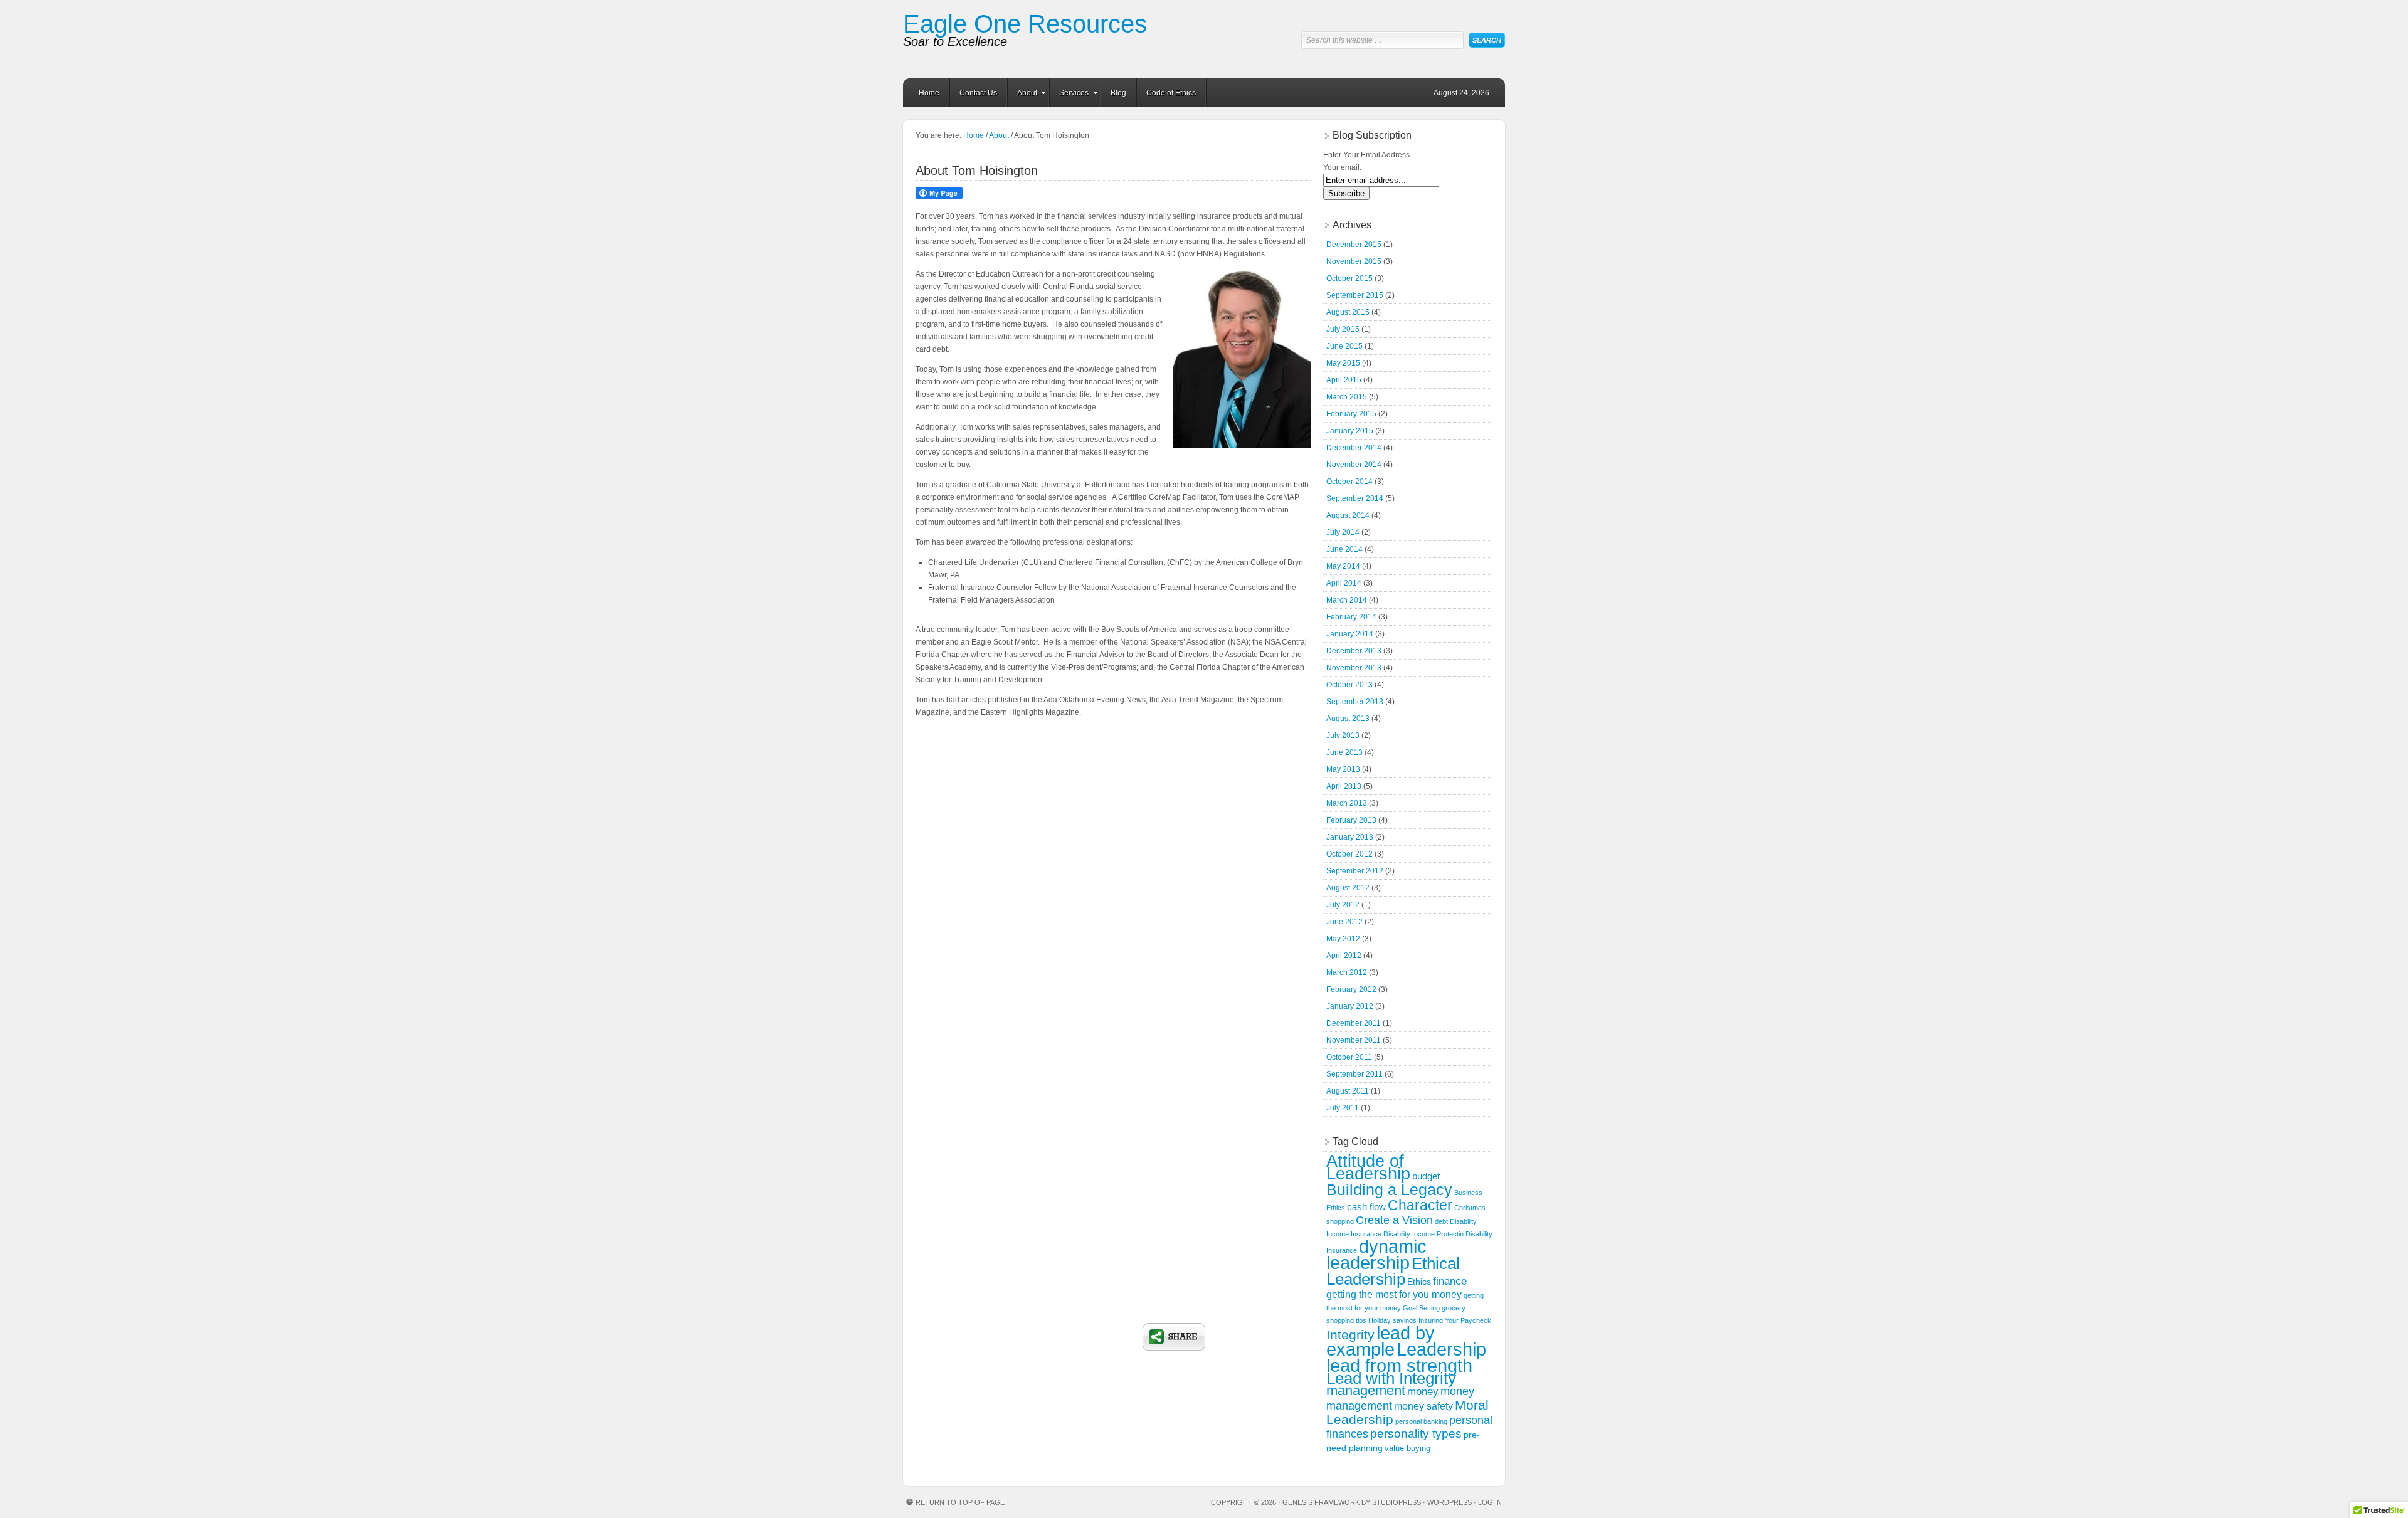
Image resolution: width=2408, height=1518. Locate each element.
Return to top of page (960, 1502)
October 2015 (1349, 278)
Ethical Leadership (1393, 1271)
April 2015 (1344, 380)
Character (1420, 1205)
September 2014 (1355, 498)
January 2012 (1350, 1006)
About (1022, 95)
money (1423, 1392)
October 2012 (1349, 854)
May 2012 (1343, 939)
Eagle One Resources (1025, 24)
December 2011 (1354, 1023)
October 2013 (1349, 685)
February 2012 (1351, 989)
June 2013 (1344, 752)
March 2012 (1347, 972)
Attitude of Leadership (1368, 1167)
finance (1450, 1281)
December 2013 (1354, 651)
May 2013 (1343, 769)
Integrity (1350, 1335)
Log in (1490, 1502)
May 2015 (1343, 363)
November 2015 (1354, 261)
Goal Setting (1421, 1308)
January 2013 (1350, 837)
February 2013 (1351, 820)
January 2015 (1350, 431)
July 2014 (1343, 532)
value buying (1407, 1448)
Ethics (1419, 1282)
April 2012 (1344, 956)
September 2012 (1355, 871)
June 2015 (1344, 346)
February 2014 (1351, 617)
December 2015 (1354, 245)
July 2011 (1343, 1108)
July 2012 (1343, 905)
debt (1441, 1221)
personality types (1416, 1434)
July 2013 (1343, 735)
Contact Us (978, 93)
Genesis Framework (1321, 1502)
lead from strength (1399, 1365)
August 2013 (1348, 719)
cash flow (1366, 1207)
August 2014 (1348, 515)
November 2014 (1354, 465)
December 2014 (1354, 448)
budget (1426, 1176)
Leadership (1441, 1349)
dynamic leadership (1376, 1254)
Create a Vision (1394, 1220)
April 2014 (1344, 583)
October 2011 (1349, 1057)
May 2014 (1343, 566)
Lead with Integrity (1391, 1378)
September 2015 (1355, 295)
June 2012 (1344, 922)
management (1366, 1390)
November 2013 (1354, 668)
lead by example (1381, 1341)
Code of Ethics (1171, 93)
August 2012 (1348, 888)
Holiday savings (1392, 1320)
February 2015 (1351, 414)
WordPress (1450, 1502)
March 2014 (1347, 600)
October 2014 (1349, 482)
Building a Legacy (1389, 1189)
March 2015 (1347, 397)
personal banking (1421, 1421)
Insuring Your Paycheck (1455, 1320)
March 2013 (1347, 803)
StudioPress (1397, 1502)
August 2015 (1348, 312)
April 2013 (1344, 786)
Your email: (1342, 167)
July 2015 (1343, 329)
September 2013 (1355, 702)
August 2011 (1348, 1091)
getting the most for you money (1394, 1294)
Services (1069, 95)
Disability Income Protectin (1423, 1234)
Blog (1118, 93)
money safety (1423, 1406)
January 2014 (1350, 634)
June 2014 (1344, 549)
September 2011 (1354, 1074)
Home (929, 93)
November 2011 (1354, 1040)
